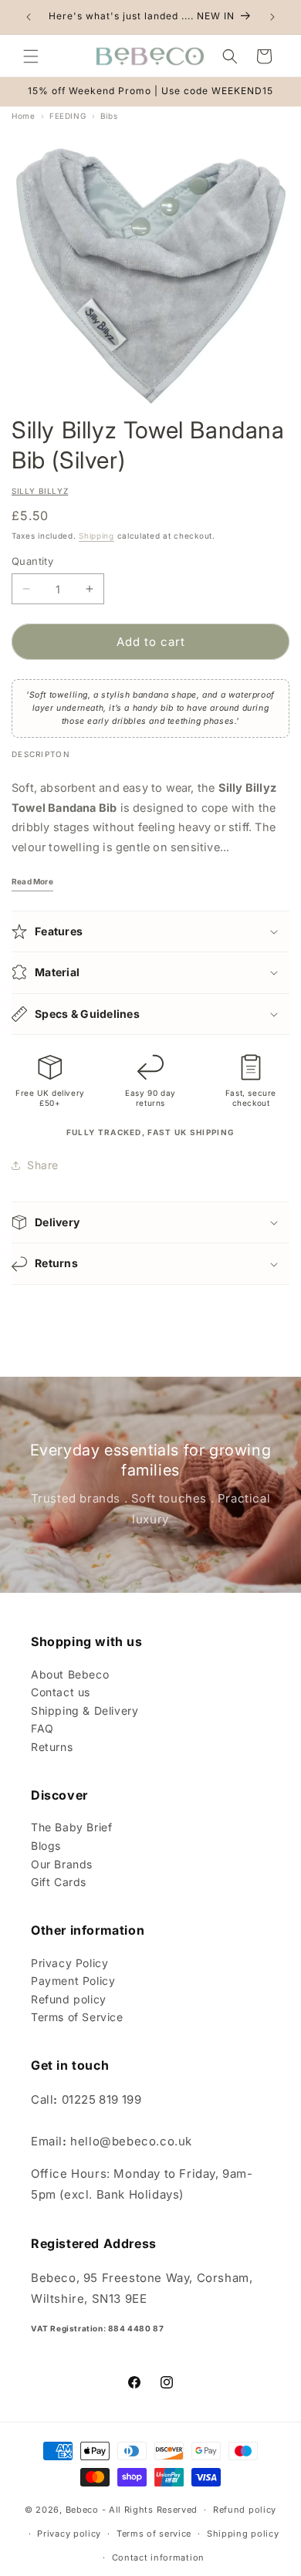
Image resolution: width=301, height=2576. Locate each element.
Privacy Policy (69, 1963)
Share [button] (43, 1165)
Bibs (109, 116)
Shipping (96, 536)
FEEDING (68, 116)
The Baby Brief (71, 1827)
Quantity (32, 561)
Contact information (158, 2557)
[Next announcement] (272, 17)
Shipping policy (243, 2534)
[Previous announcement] (29, 17)
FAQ (42, 1728)
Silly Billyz (40, 491)
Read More (32, 881)
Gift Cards (59, 1882)
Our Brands (62, 1864)
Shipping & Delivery (85, 1711)
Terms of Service (77, 2017)
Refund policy (69, 1999)
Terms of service (154, 2534)
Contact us (61, 1692)
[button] (31, 56)
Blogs (46, 1846)
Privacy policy (69, 2534)
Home (23, 116)
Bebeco (82, 2510)
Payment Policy (73, 1981)
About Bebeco (70, 1674)
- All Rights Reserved (150, 2510)
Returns (52, 1747)
